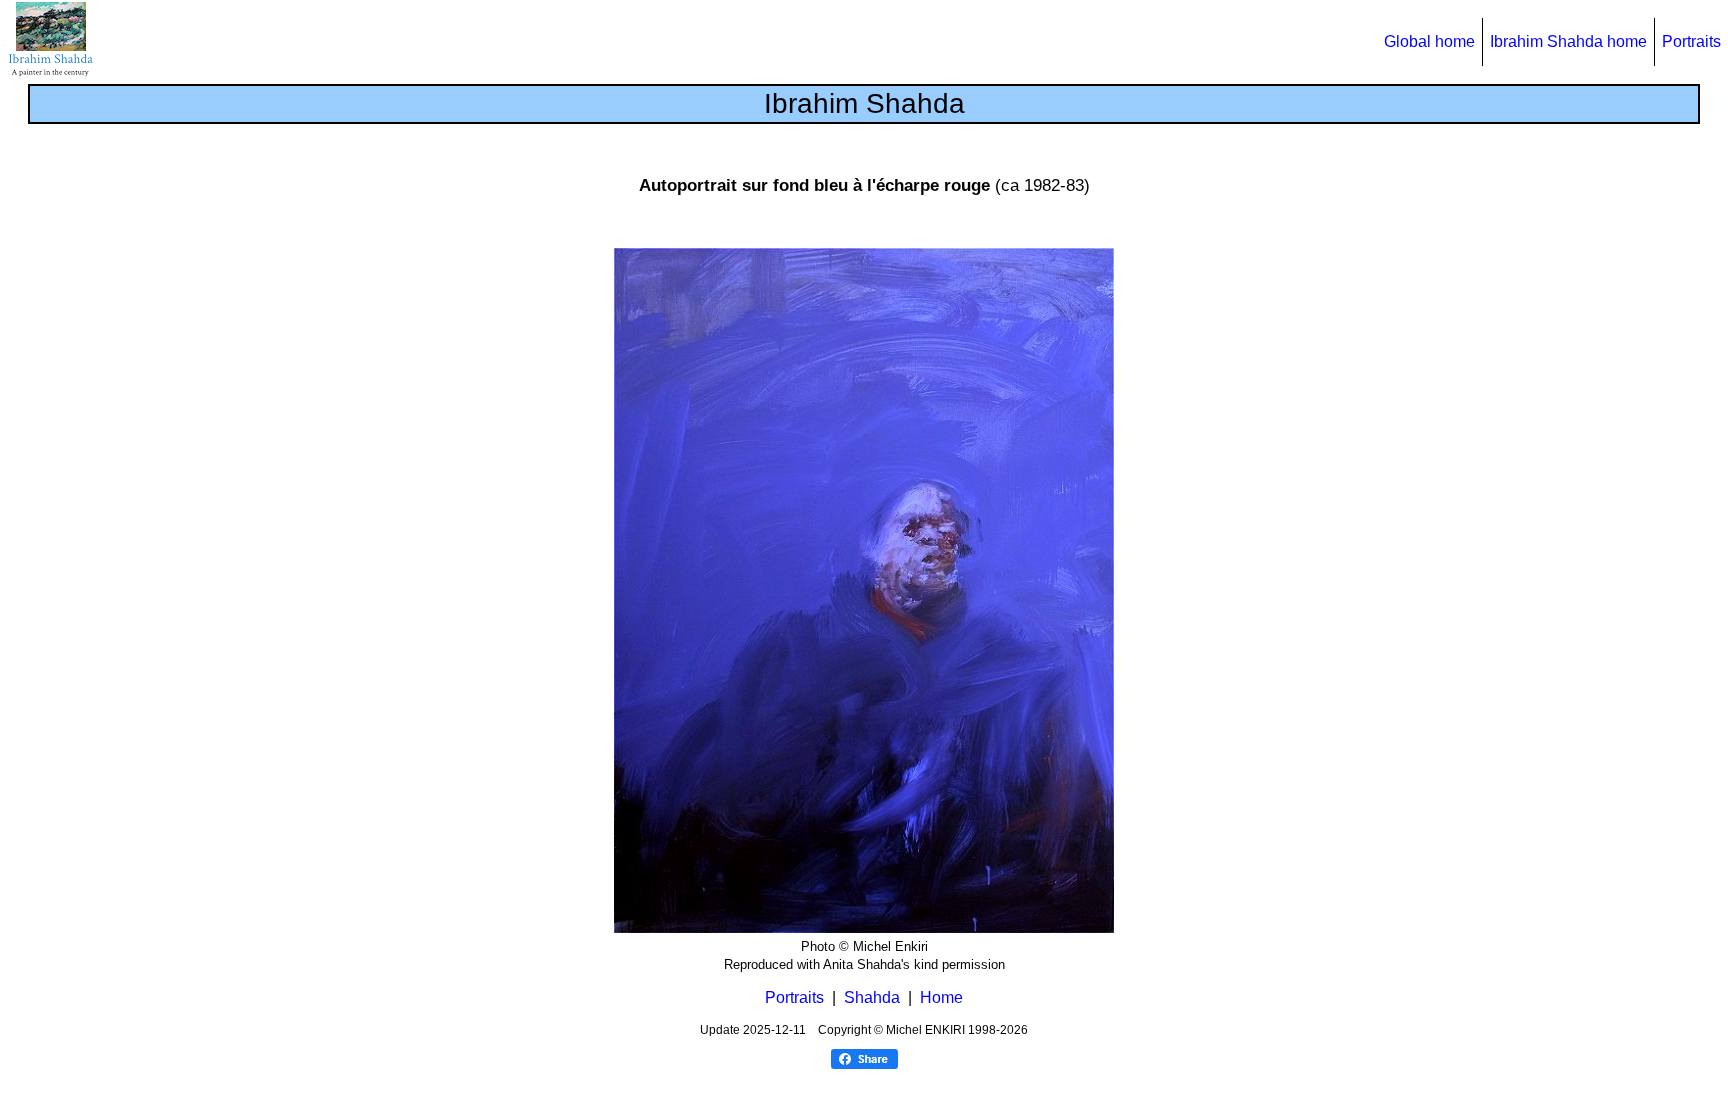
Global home (1429, 41)
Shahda (872, 997)
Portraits (1691, 41)
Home (941, 997)
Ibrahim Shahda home (1568, 41)
